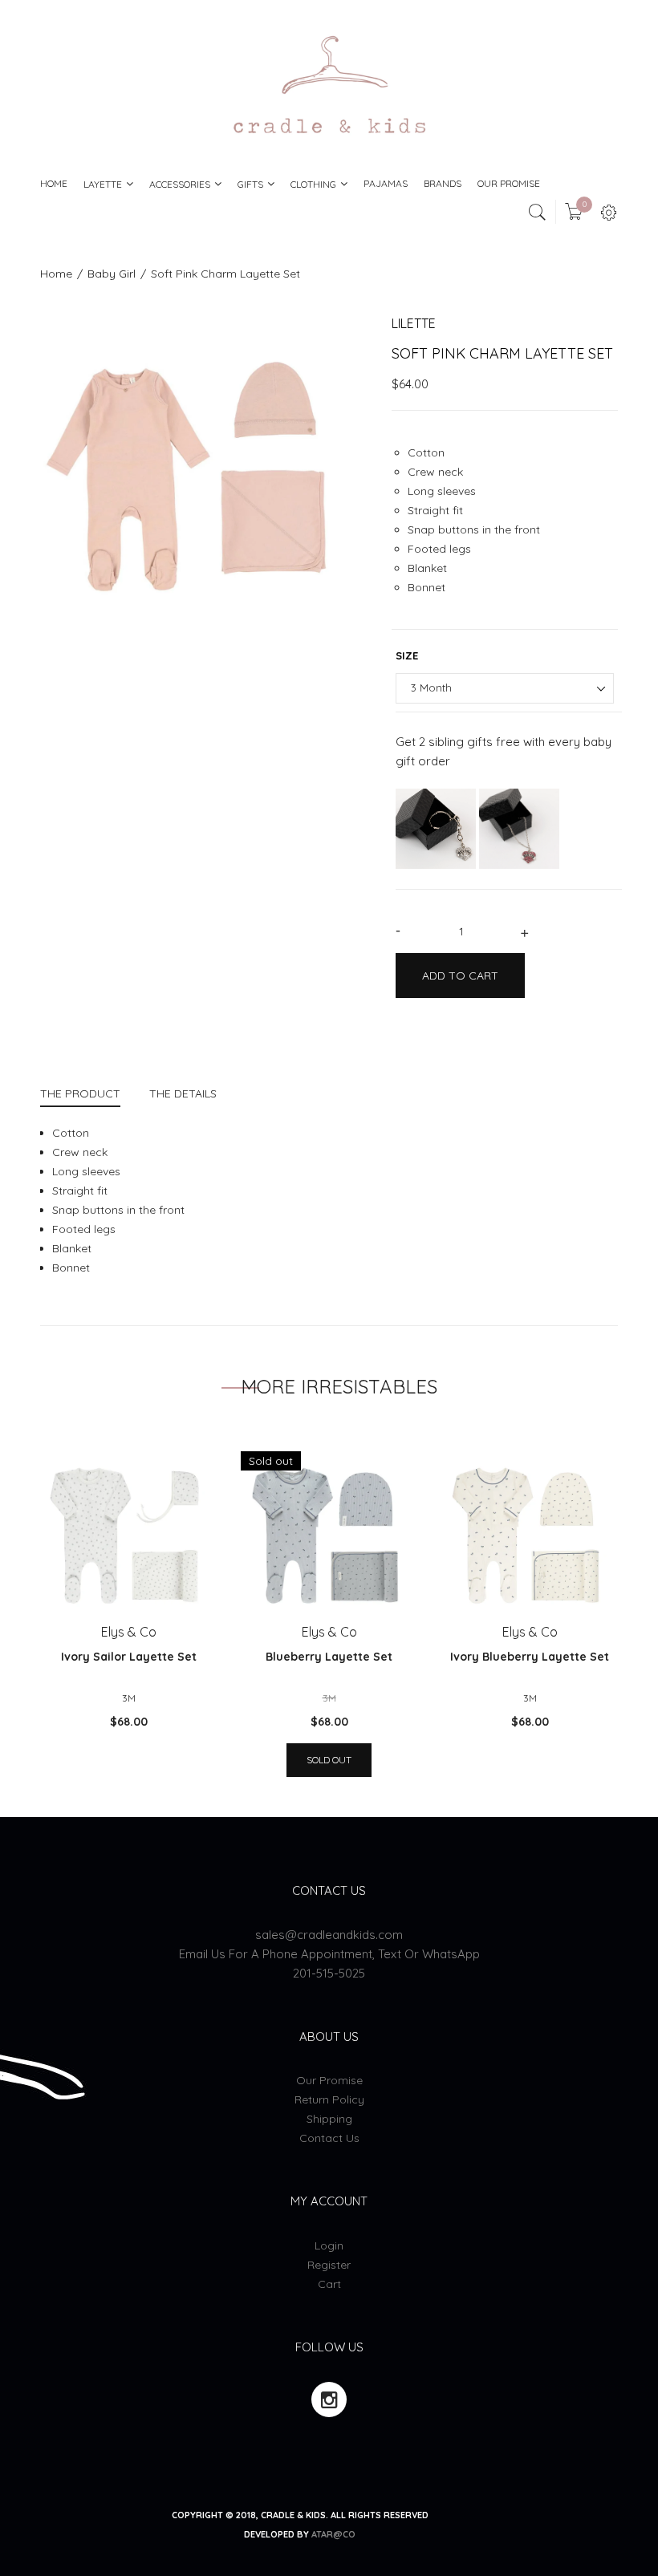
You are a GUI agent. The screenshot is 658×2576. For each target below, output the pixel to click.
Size (407, 655)
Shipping (329, 2119)
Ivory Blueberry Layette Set (530, 1657)
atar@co (333, 2534)
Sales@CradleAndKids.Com (329, 1935)
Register (329, 2265)
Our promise (329, 2080)
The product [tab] (80, 1093)
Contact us (329, 2138)
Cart (329, 2284)
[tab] (87, 1095)
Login (329, 2245)
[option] (204, 479)
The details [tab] (183, 1093)
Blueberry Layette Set (329, 1657)
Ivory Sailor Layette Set (129, 1657)
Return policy (329, 2099)
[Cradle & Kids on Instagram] (329, 2400)
